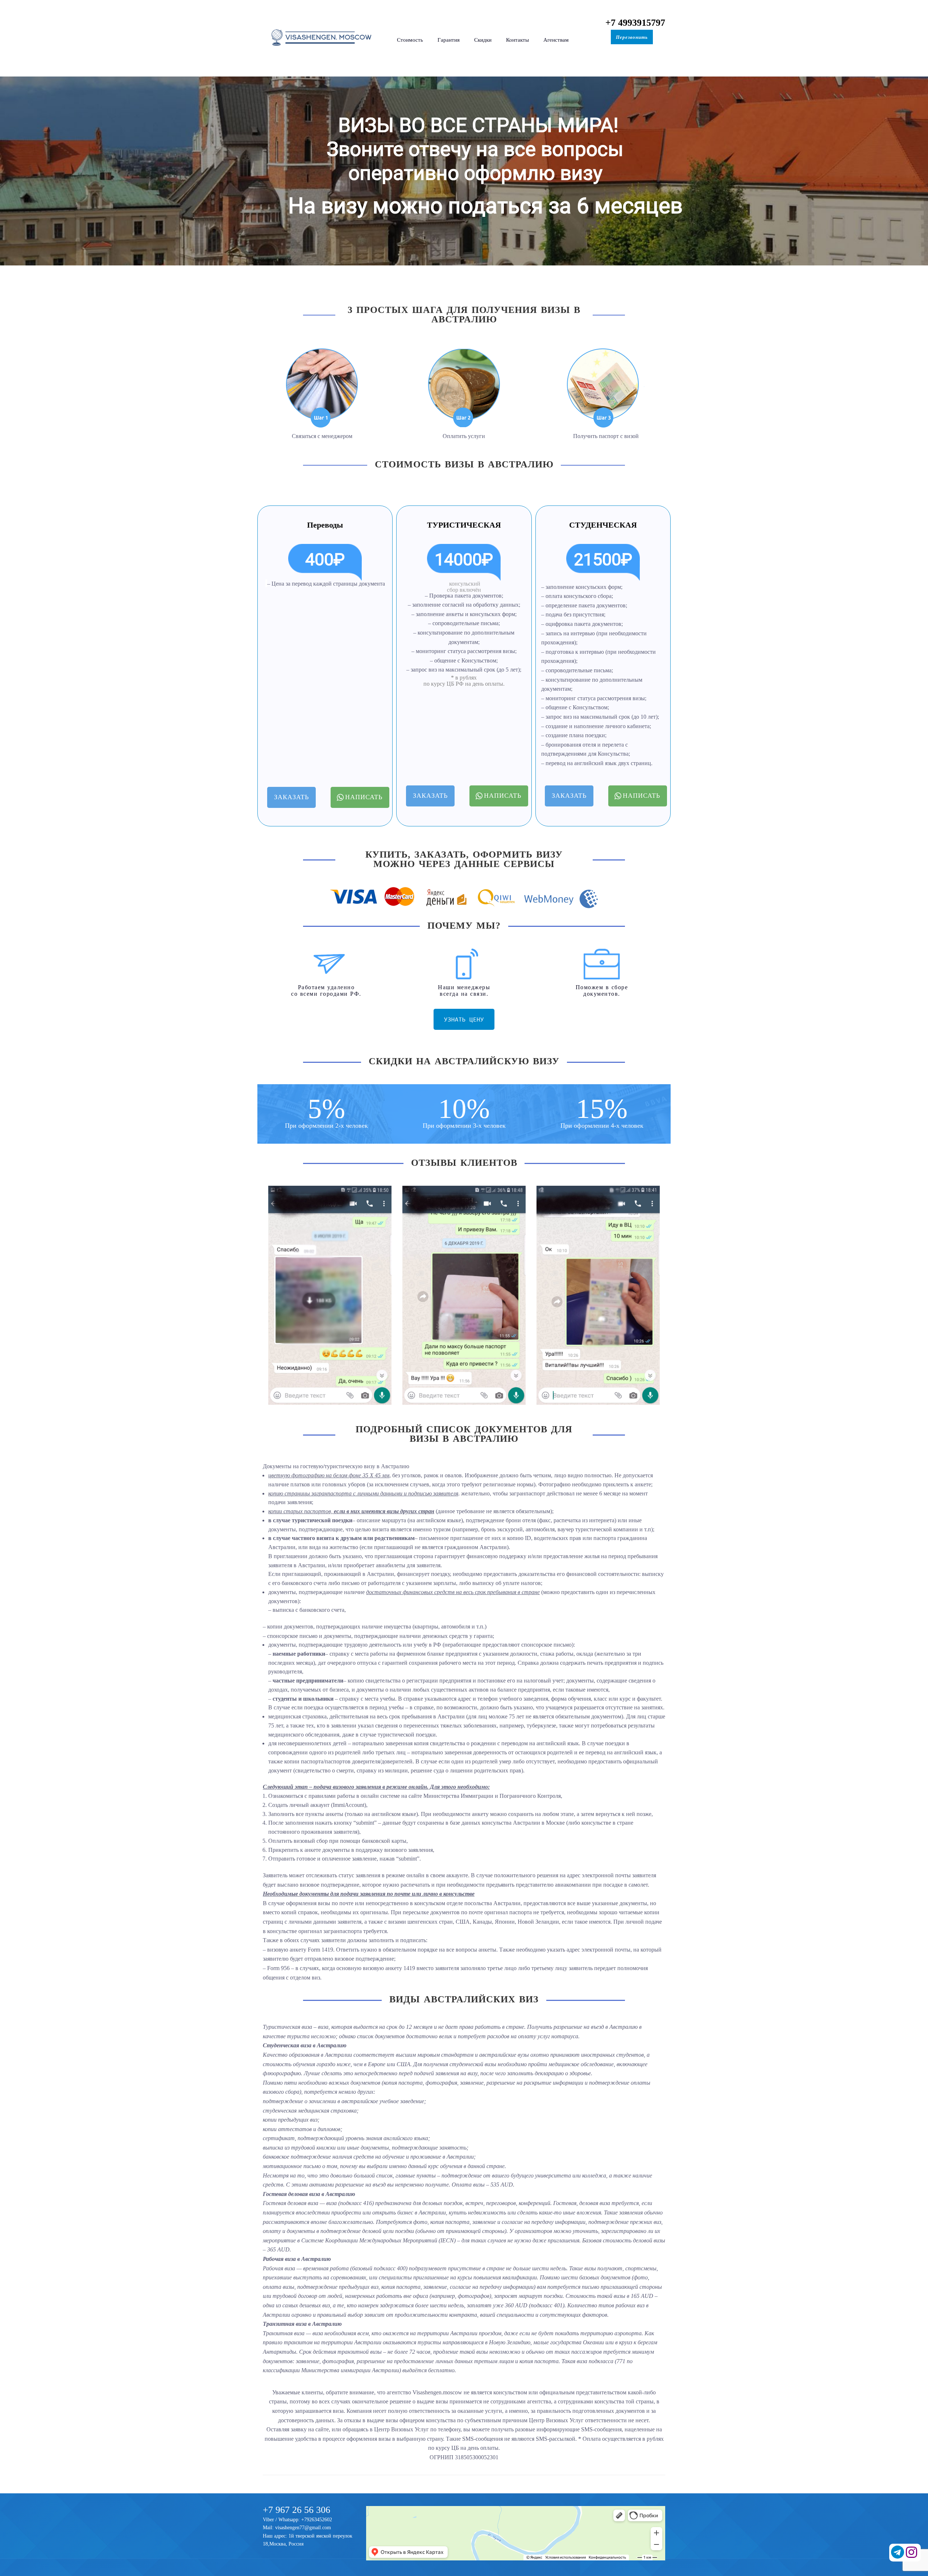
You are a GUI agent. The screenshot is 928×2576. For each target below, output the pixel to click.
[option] (330, 1295)
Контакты (517, 40)
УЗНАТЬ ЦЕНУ (464, 1019)
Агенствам (556, 40)
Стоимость (410, 40)
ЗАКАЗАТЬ (291, 797)
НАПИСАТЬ (364, 797)
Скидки (483, 40)
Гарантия (449, 40)
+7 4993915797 (635, 23)
